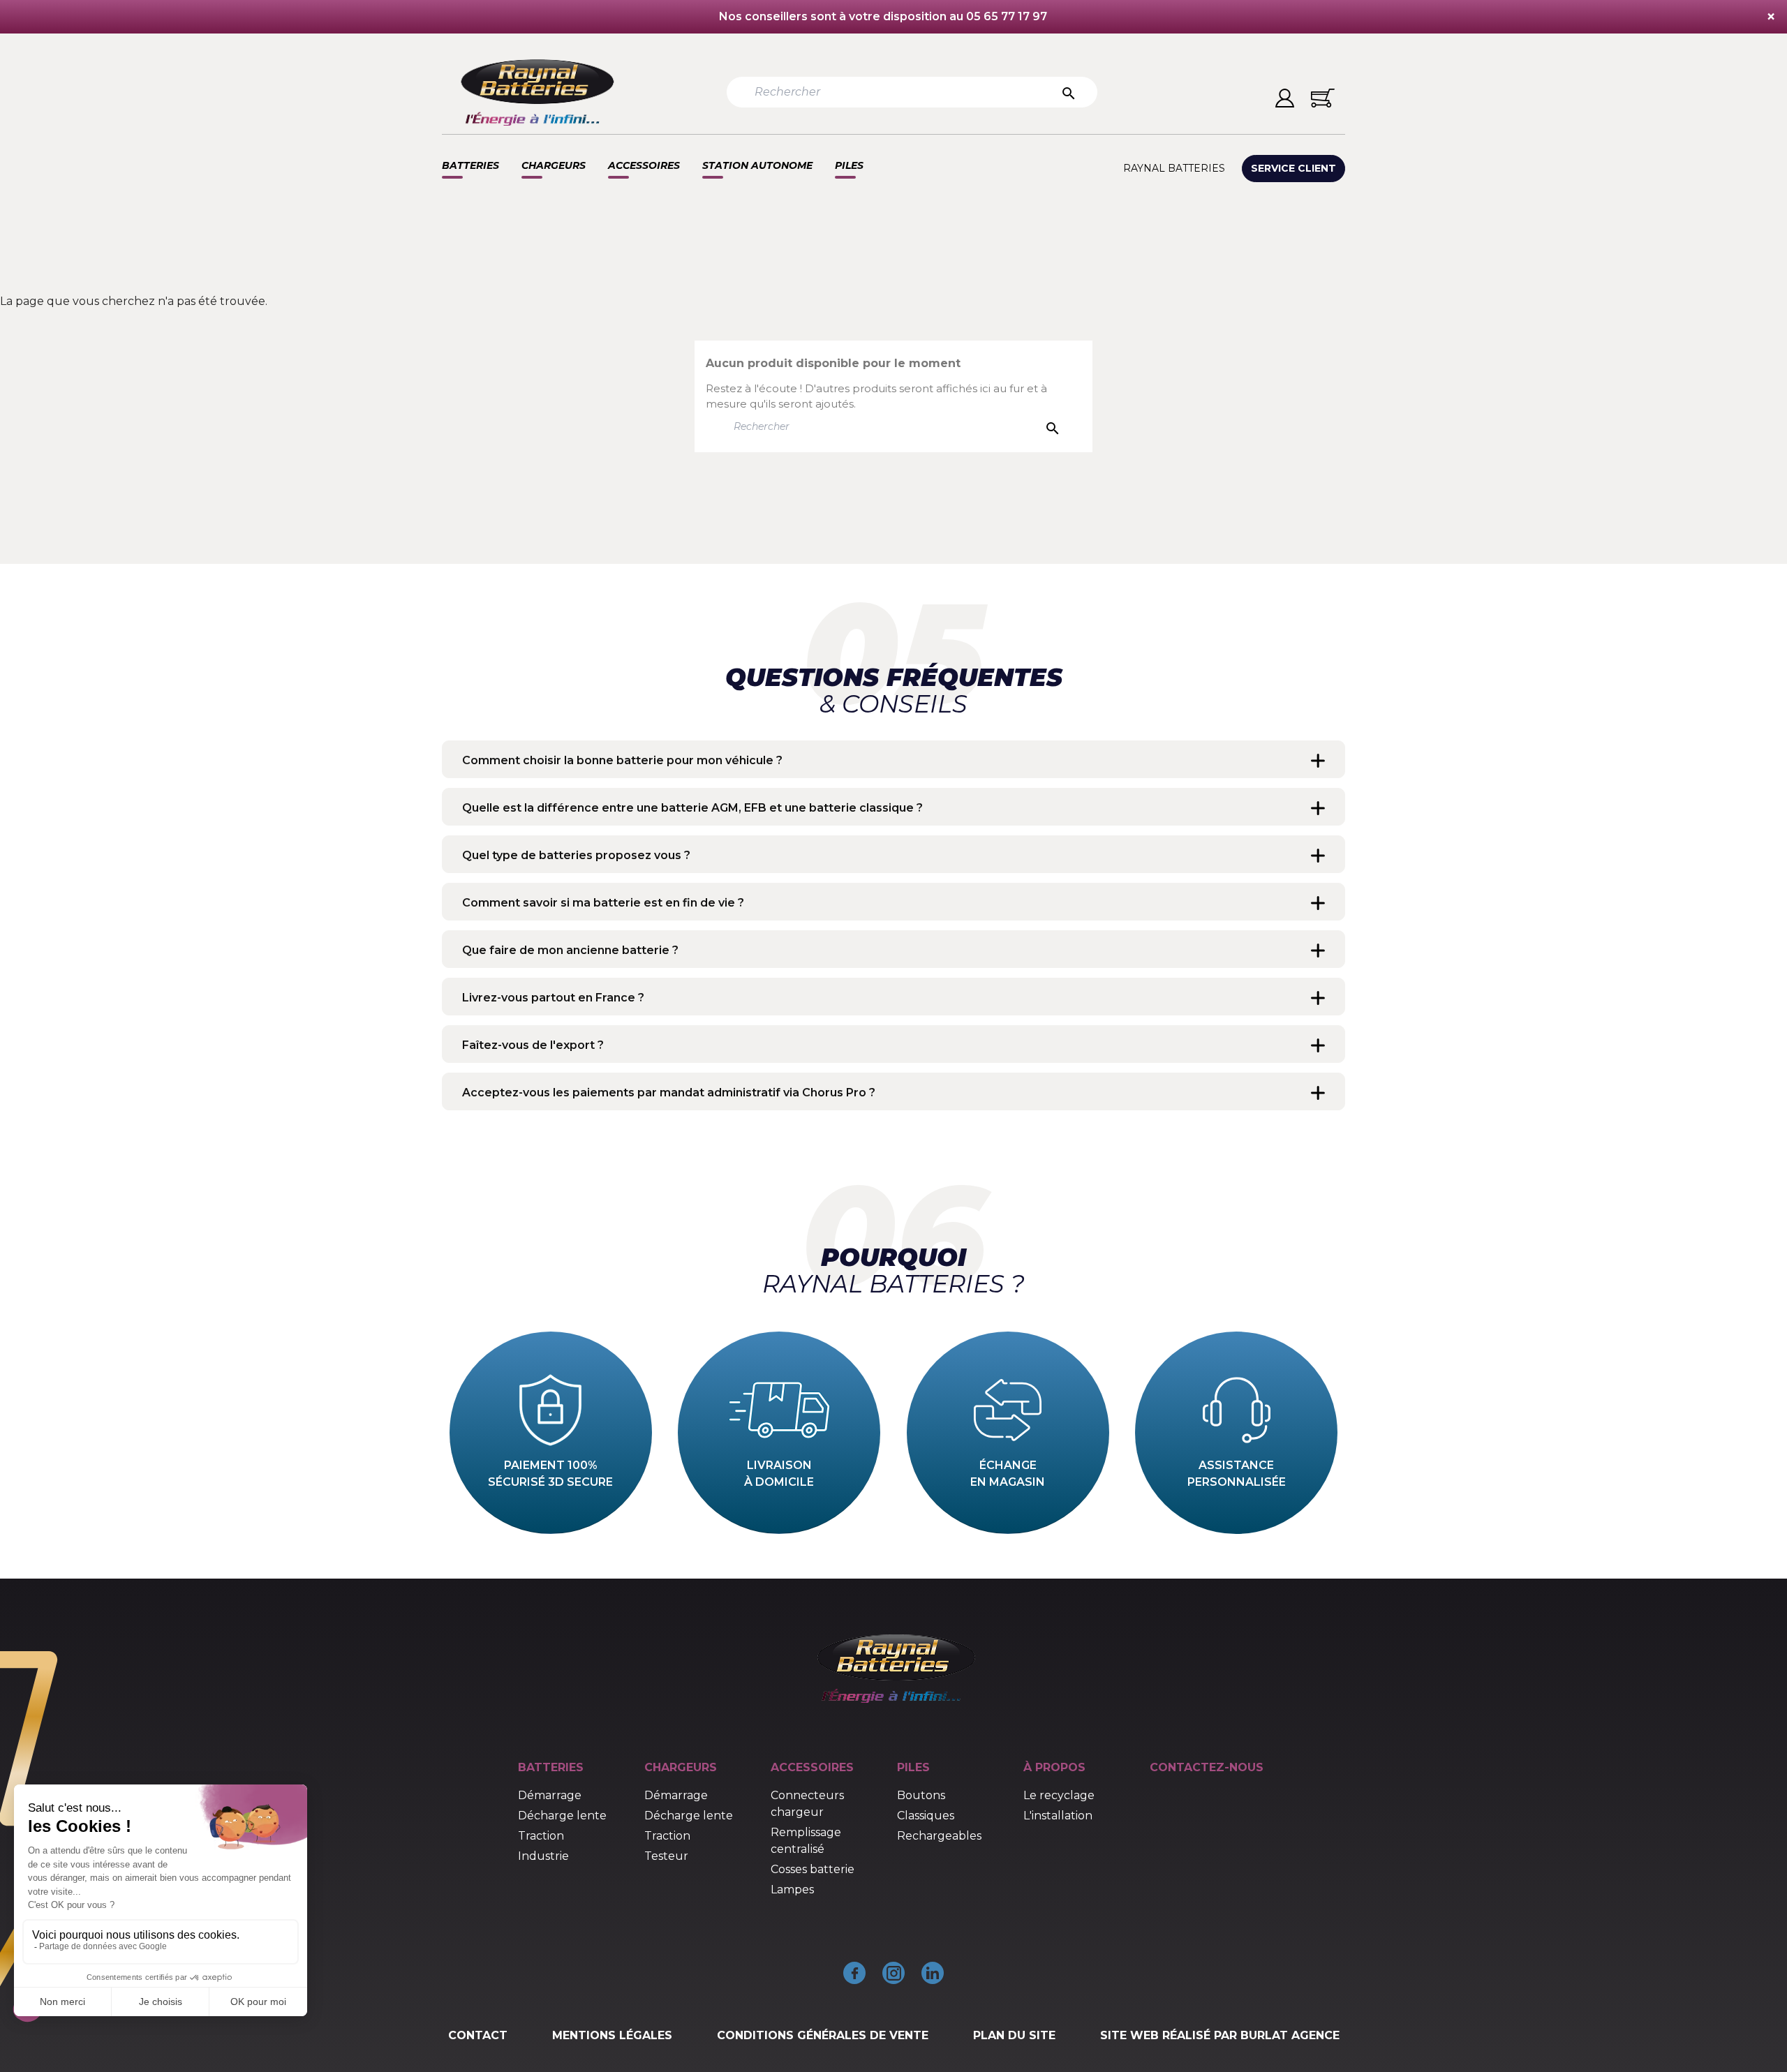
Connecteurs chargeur (807, 1804)
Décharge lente (562, 1816)
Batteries (470, 165)
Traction (541, 1836)
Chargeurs (554, 165)
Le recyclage (1059, 1795)
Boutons (921, 1795)
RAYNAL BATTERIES (1174, 168)
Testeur (666, 1856)
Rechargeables (939, 1836)
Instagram (893, 1973)
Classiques (926, 1816)
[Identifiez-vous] (1285, 98)
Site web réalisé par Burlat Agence (1220, 2035)
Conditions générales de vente (823, 2035)
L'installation (1058, 1816)
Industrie (543, 1856)
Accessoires (644, 165)
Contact (478, 2035)
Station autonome (757, 165)
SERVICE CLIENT (1293, 168)
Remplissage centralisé (806, 1841)
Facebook (854, 1973)
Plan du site (1014, 2035)
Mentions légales (612, 2035)
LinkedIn (933, 1973)
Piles (849, 165)
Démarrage (550, 1795)
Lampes (792, 1890)
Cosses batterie (813, 1869)
